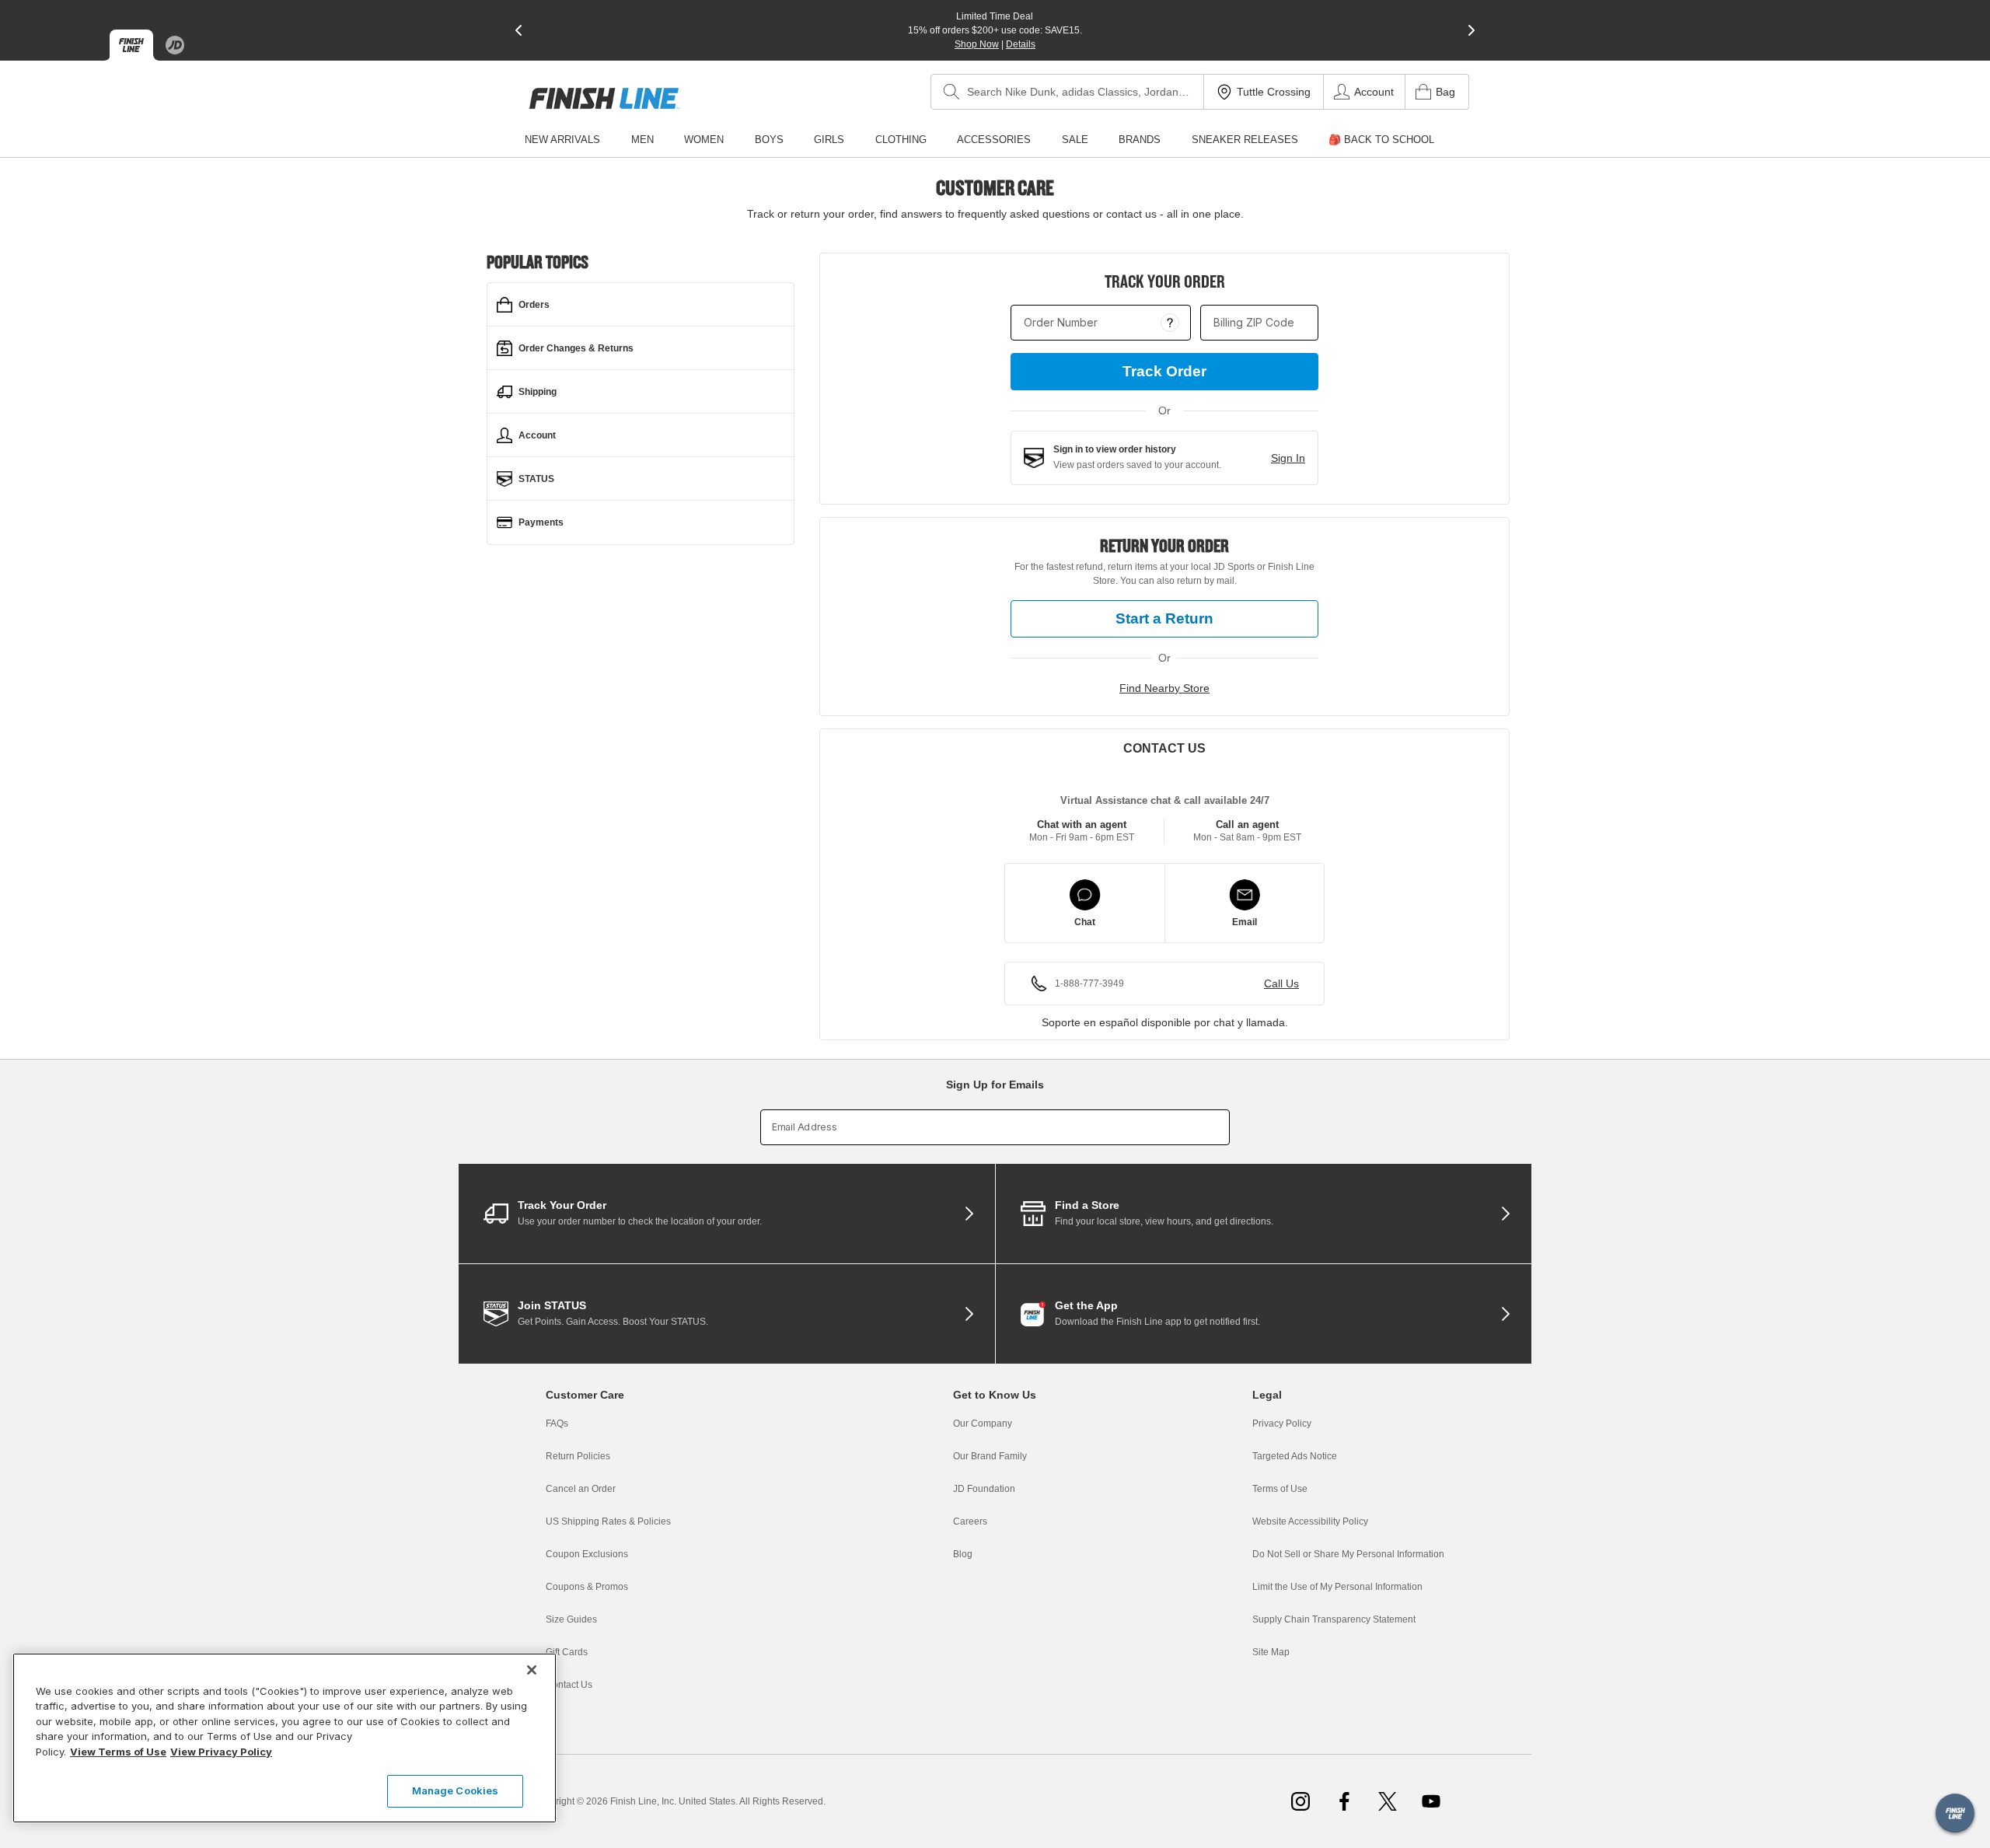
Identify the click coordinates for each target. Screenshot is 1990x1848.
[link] (604, 98)
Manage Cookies (456, 1790)
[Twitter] (1388, 1801)
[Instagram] (1300, 1801)
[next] (1472, 30)
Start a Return (1164, 618)
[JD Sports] (175, 45)
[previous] (518, 30)
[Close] (532, 1670)
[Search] (951, 92)
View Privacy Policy (221, 1752)
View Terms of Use (118, 1752)
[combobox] (1067, 92)
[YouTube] (1431, 1801)
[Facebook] (1344, 1801)
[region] (285, 1738)
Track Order (1164, 371)
